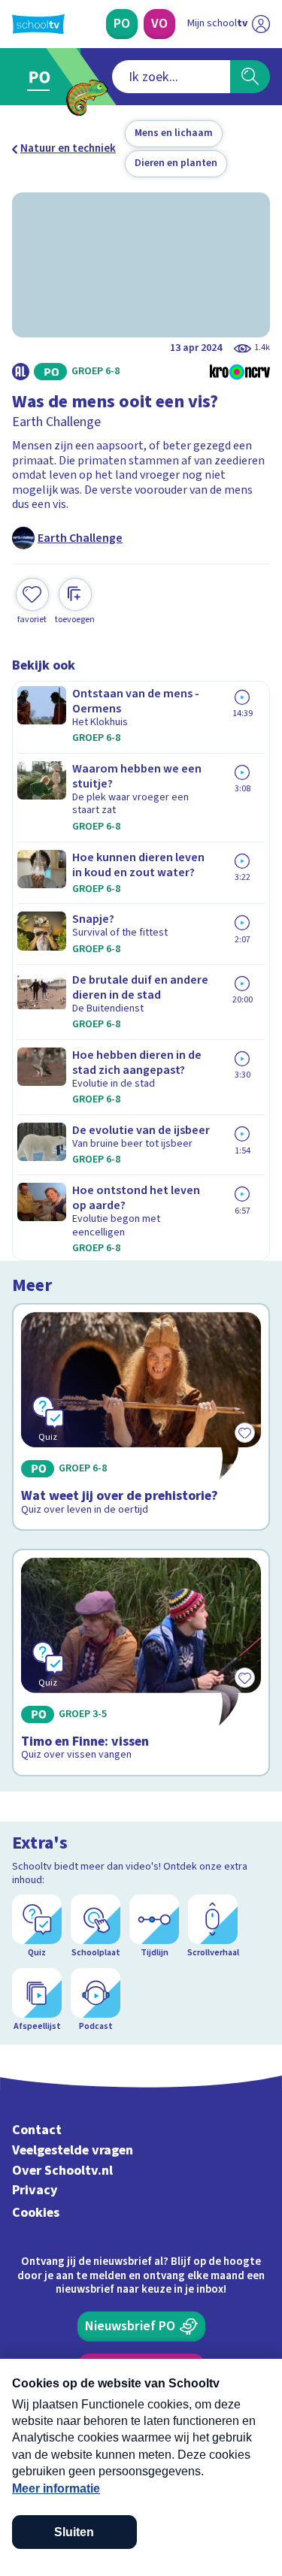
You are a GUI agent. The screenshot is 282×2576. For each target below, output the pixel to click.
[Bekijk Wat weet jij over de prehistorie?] (141, 1417)
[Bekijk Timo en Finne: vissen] (141, 1663)
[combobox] (171, 77)
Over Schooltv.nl (62, 2171)
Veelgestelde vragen (73, 2150)
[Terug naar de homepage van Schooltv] (38, 24)
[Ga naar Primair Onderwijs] (42, 77)
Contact (37, 2130)
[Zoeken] (250, 77)
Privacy (35, 2190)
